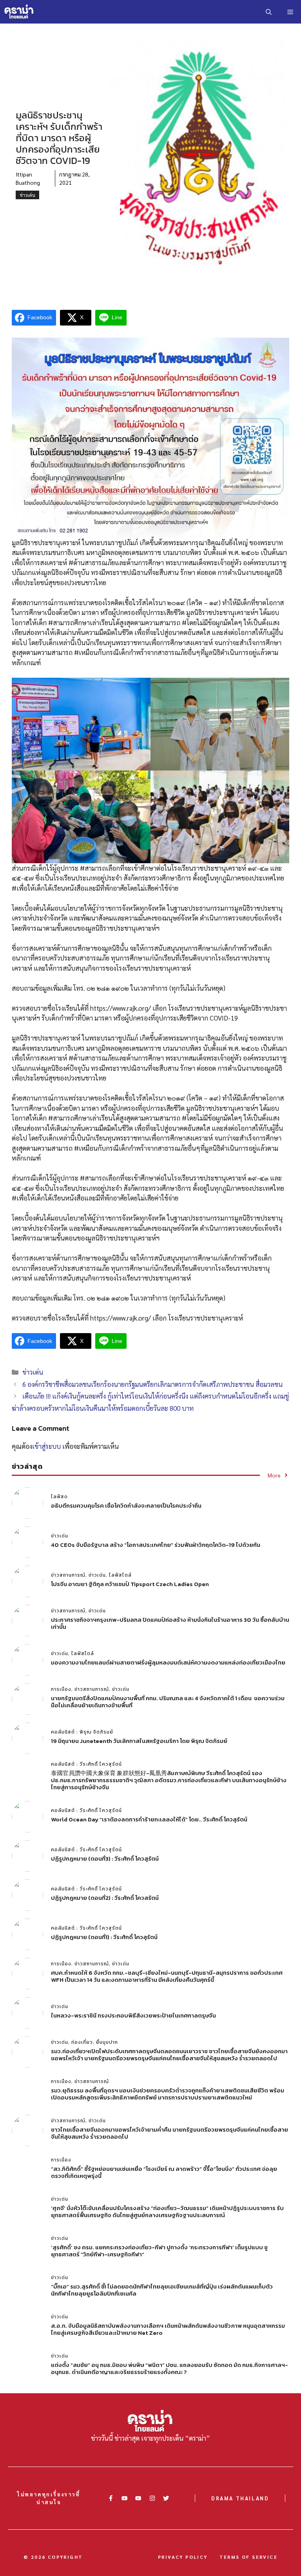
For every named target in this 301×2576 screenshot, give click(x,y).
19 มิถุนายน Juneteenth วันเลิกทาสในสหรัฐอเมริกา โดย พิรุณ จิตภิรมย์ (139, 1741)
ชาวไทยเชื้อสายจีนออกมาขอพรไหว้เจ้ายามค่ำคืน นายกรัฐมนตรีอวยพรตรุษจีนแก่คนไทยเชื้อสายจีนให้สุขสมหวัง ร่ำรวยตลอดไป (170, 2133)
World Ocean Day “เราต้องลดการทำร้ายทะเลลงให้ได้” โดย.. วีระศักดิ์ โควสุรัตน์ (149, 1819)
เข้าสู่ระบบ (46, 1446)
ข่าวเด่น (27, 195)
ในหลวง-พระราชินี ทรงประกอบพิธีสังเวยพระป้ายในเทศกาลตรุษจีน (133, 2015)
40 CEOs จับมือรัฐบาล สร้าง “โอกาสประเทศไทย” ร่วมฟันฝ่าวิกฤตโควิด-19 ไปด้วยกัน (156, 1545)
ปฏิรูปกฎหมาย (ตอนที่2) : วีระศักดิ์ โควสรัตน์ (105, 1898)
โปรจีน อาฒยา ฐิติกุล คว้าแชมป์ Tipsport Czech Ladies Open (130, 1584)
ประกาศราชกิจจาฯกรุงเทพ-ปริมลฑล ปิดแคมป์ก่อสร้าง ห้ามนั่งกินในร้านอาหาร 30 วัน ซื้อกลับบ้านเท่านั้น (170, 1623)
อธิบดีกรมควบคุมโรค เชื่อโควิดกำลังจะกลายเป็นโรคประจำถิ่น (126, 1505)
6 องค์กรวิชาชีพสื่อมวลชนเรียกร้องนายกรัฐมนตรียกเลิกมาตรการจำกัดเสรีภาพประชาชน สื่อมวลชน (152, 1384)
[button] (269, 12)
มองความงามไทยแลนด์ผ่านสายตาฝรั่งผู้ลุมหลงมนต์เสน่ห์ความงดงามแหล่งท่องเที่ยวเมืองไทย (168, 1662)
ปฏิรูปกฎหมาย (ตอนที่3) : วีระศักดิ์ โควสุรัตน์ (105, 1858)
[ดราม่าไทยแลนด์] (19, 12)
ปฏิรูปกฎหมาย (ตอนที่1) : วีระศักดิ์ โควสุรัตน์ (104, 1937)
